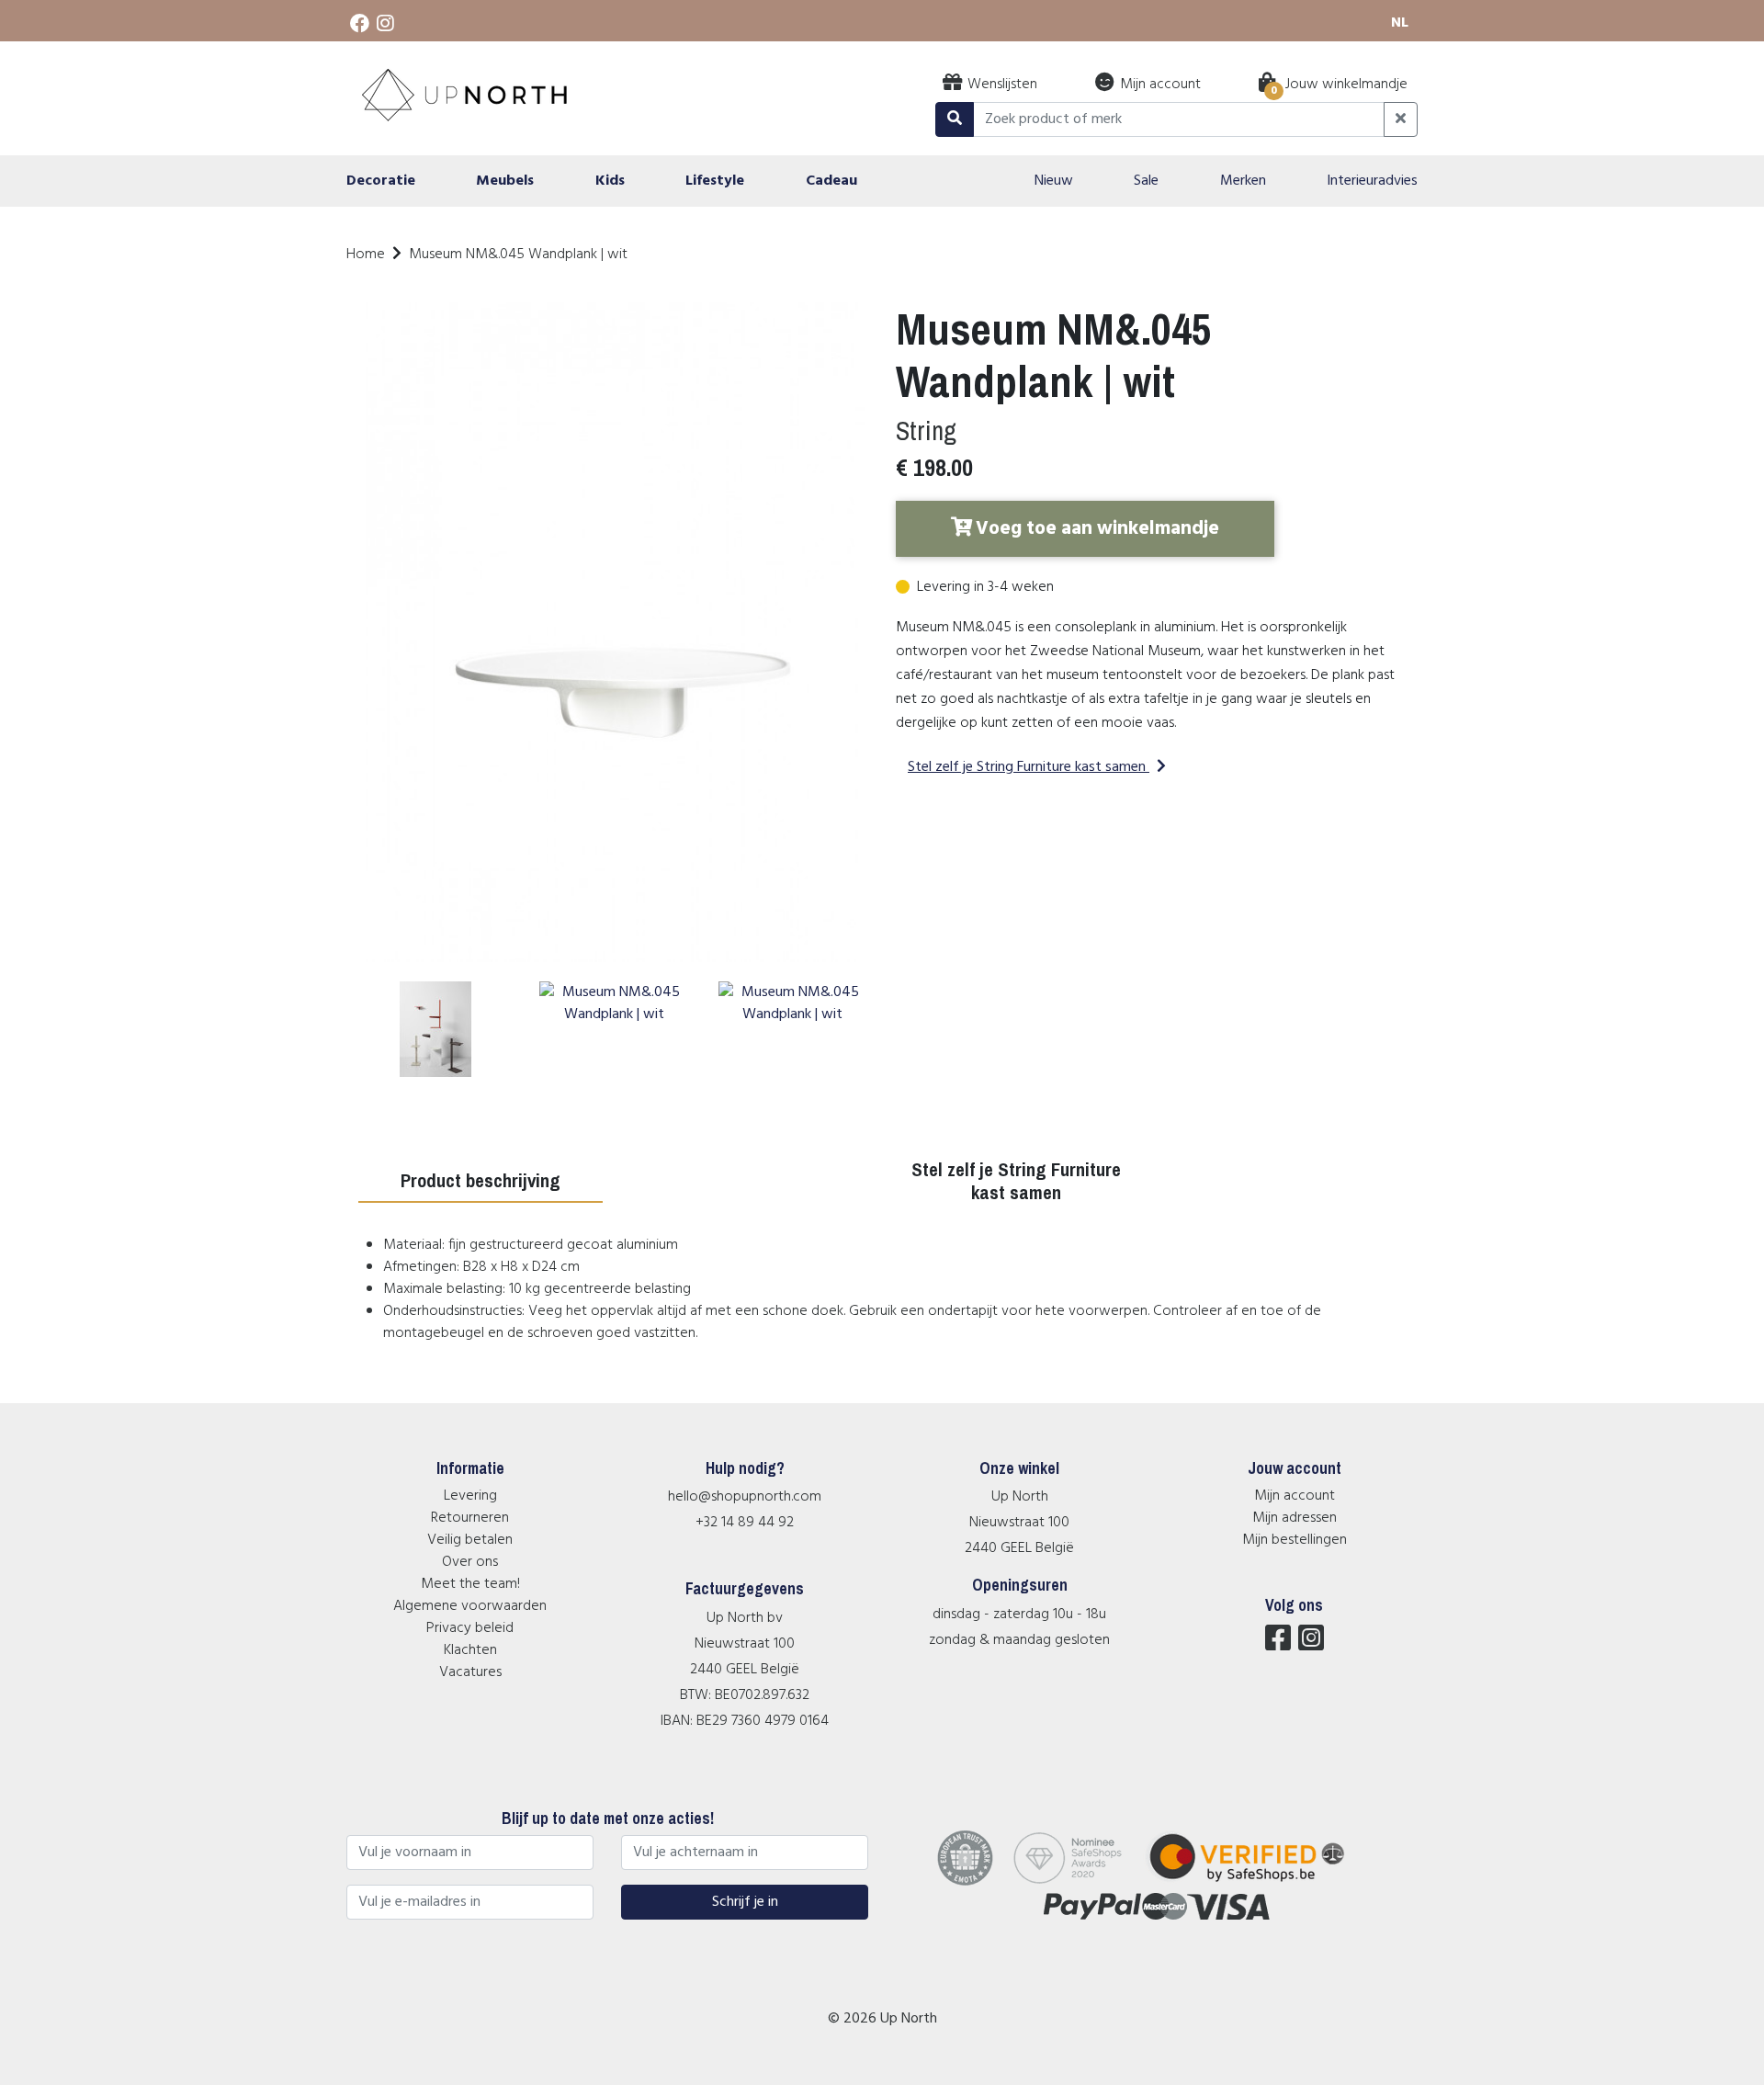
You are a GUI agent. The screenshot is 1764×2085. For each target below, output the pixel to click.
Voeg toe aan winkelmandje (1097, 529)
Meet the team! (470, 1584)
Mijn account (1295, 1496)
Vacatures (470, 1672)
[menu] (882, 181)
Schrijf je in (745, 1902)
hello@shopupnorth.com (745, 1497)
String (926, 431)
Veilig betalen (470, 1540)
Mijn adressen (1295, 1518)
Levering (470, 1496)
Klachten (470, 1650)
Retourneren (470, 1518)
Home (366, 255)
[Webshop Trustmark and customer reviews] (1258, 1882)
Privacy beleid (470, 1628)
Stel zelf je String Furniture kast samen (1027, 767)
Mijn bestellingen (1295, 1540)
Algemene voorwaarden (470, 1606)
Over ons (470, 1562)
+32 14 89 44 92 (745, 1523)
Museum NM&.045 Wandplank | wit (518, 255)
